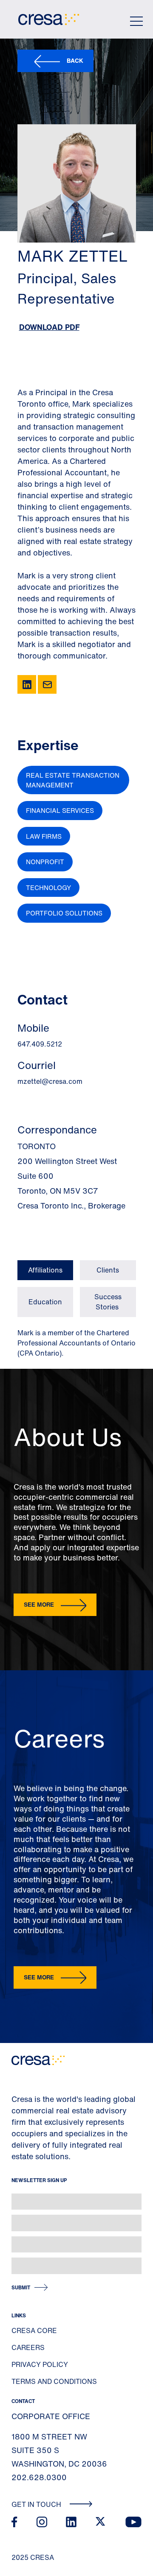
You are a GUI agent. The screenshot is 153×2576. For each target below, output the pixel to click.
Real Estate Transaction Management (73, 780)
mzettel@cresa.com (50, 1081)
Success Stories (108, 1302)
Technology (48, 888)
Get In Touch (37, 2504)
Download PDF (49, 327)
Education (45, 1302)
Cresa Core (34, 2330)
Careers (28, 2347)
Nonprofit (45, 862)
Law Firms (44, 836)
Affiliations (45, 1270)
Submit (21, 2287)
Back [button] (75, 60)
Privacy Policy (40, 2364)
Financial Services (60, 810)
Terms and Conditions (54, 2381)
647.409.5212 (40, 1044)
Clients (108, 1270)
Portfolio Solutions (64, 913)
